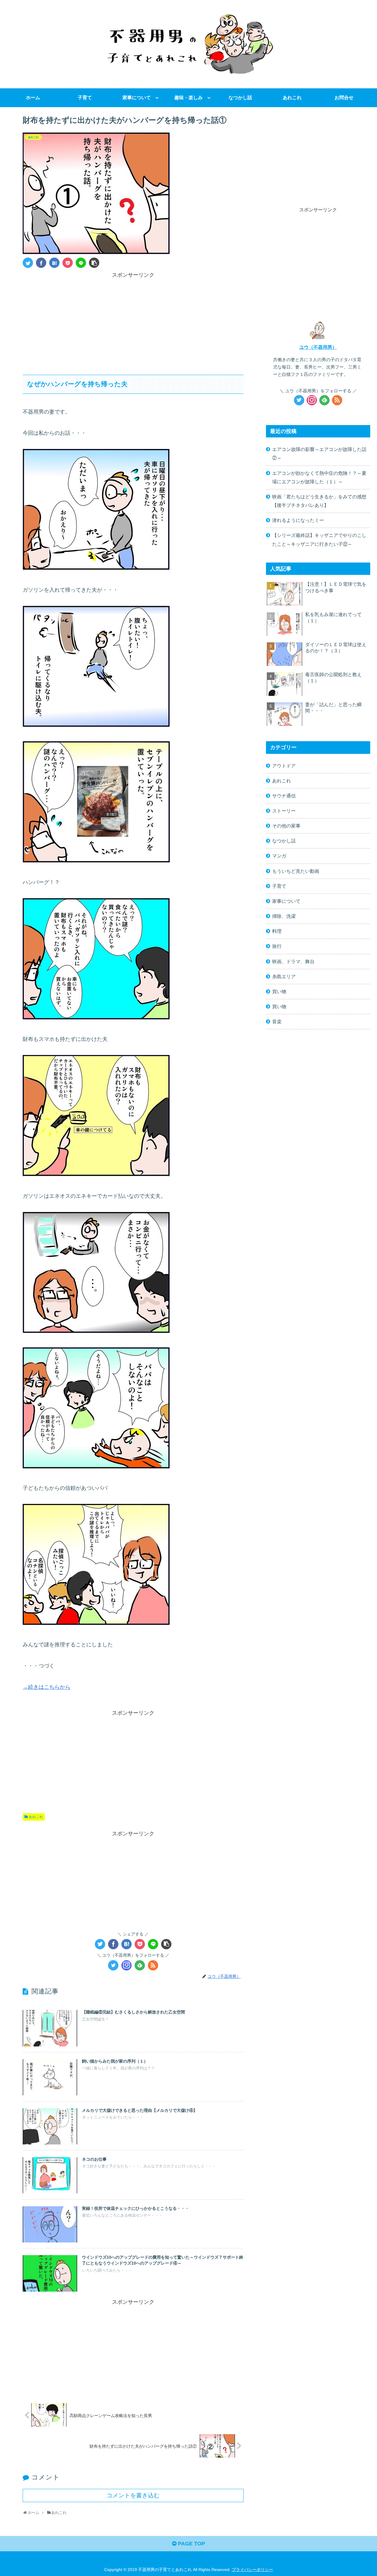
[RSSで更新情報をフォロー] (153, 1965)
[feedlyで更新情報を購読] (140, 1965)
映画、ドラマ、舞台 (293, 961)
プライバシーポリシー (252, 2570)
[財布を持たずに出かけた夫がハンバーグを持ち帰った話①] (54, 263)
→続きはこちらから (47, 1687)
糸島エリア (284, 976)
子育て (279, 886)
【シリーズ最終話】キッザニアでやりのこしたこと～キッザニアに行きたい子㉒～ (319, 539)
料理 (277, 931)
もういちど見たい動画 (296, 871)
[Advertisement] (133, 321)
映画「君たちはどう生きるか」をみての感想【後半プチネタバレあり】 (319, 501)
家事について (286, 901)
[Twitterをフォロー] (113, 1965)
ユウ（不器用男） (318, 347)
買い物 (279, 991)
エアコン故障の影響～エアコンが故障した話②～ (319, 453)
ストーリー (284, 811)
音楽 (277, 1021)
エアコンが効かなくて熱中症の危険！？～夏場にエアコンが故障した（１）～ (319, 477)
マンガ (279, 856)
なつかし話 (284, 841)
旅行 (277, 946)
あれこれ (36, 1817)
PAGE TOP (191, 2544)
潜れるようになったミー (298, 520)
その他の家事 (286, 826)
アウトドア (284, 766)
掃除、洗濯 (284, 916)
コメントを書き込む (133, 2495)
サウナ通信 (284, 796)
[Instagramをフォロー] (127, 1965)
